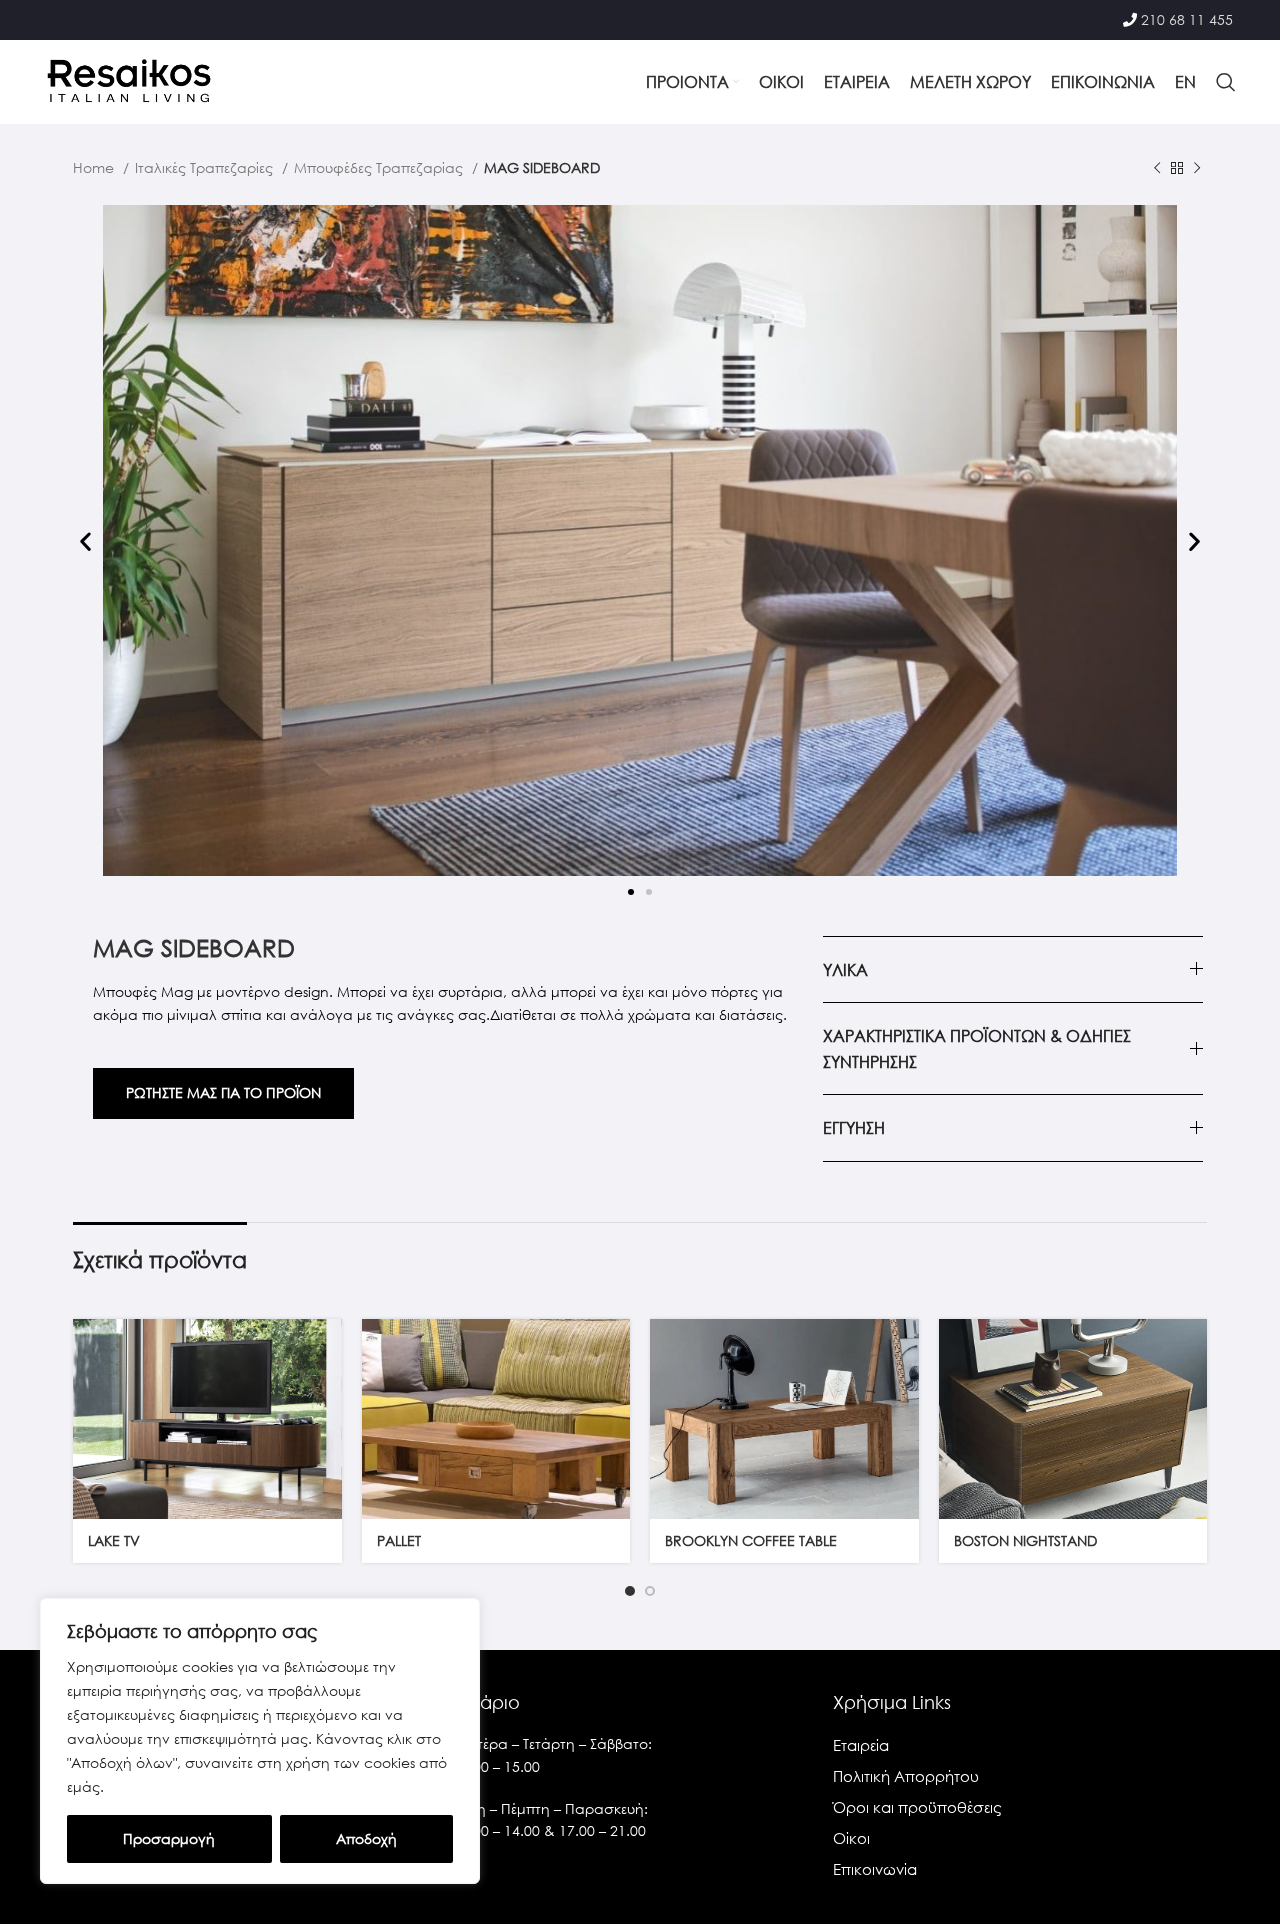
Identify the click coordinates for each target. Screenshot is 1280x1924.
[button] (85, 541)
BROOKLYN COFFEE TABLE (751, 1540)
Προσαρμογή (169, 1838)
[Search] (1226, 82)
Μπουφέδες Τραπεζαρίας (380, 167)
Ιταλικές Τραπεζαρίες (206, 167)
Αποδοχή (366, 1838)
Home (95, 167)
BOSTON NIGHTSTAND (1025, 1540)
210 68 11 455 (1187, 19)
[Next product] (1197, 169)
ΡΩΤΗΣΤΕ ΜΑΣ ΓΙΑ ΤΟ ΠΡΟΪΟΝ (223, 1092)
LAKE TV (114, 1540)
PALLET (399, 1540)
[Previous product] (1157, 169)
